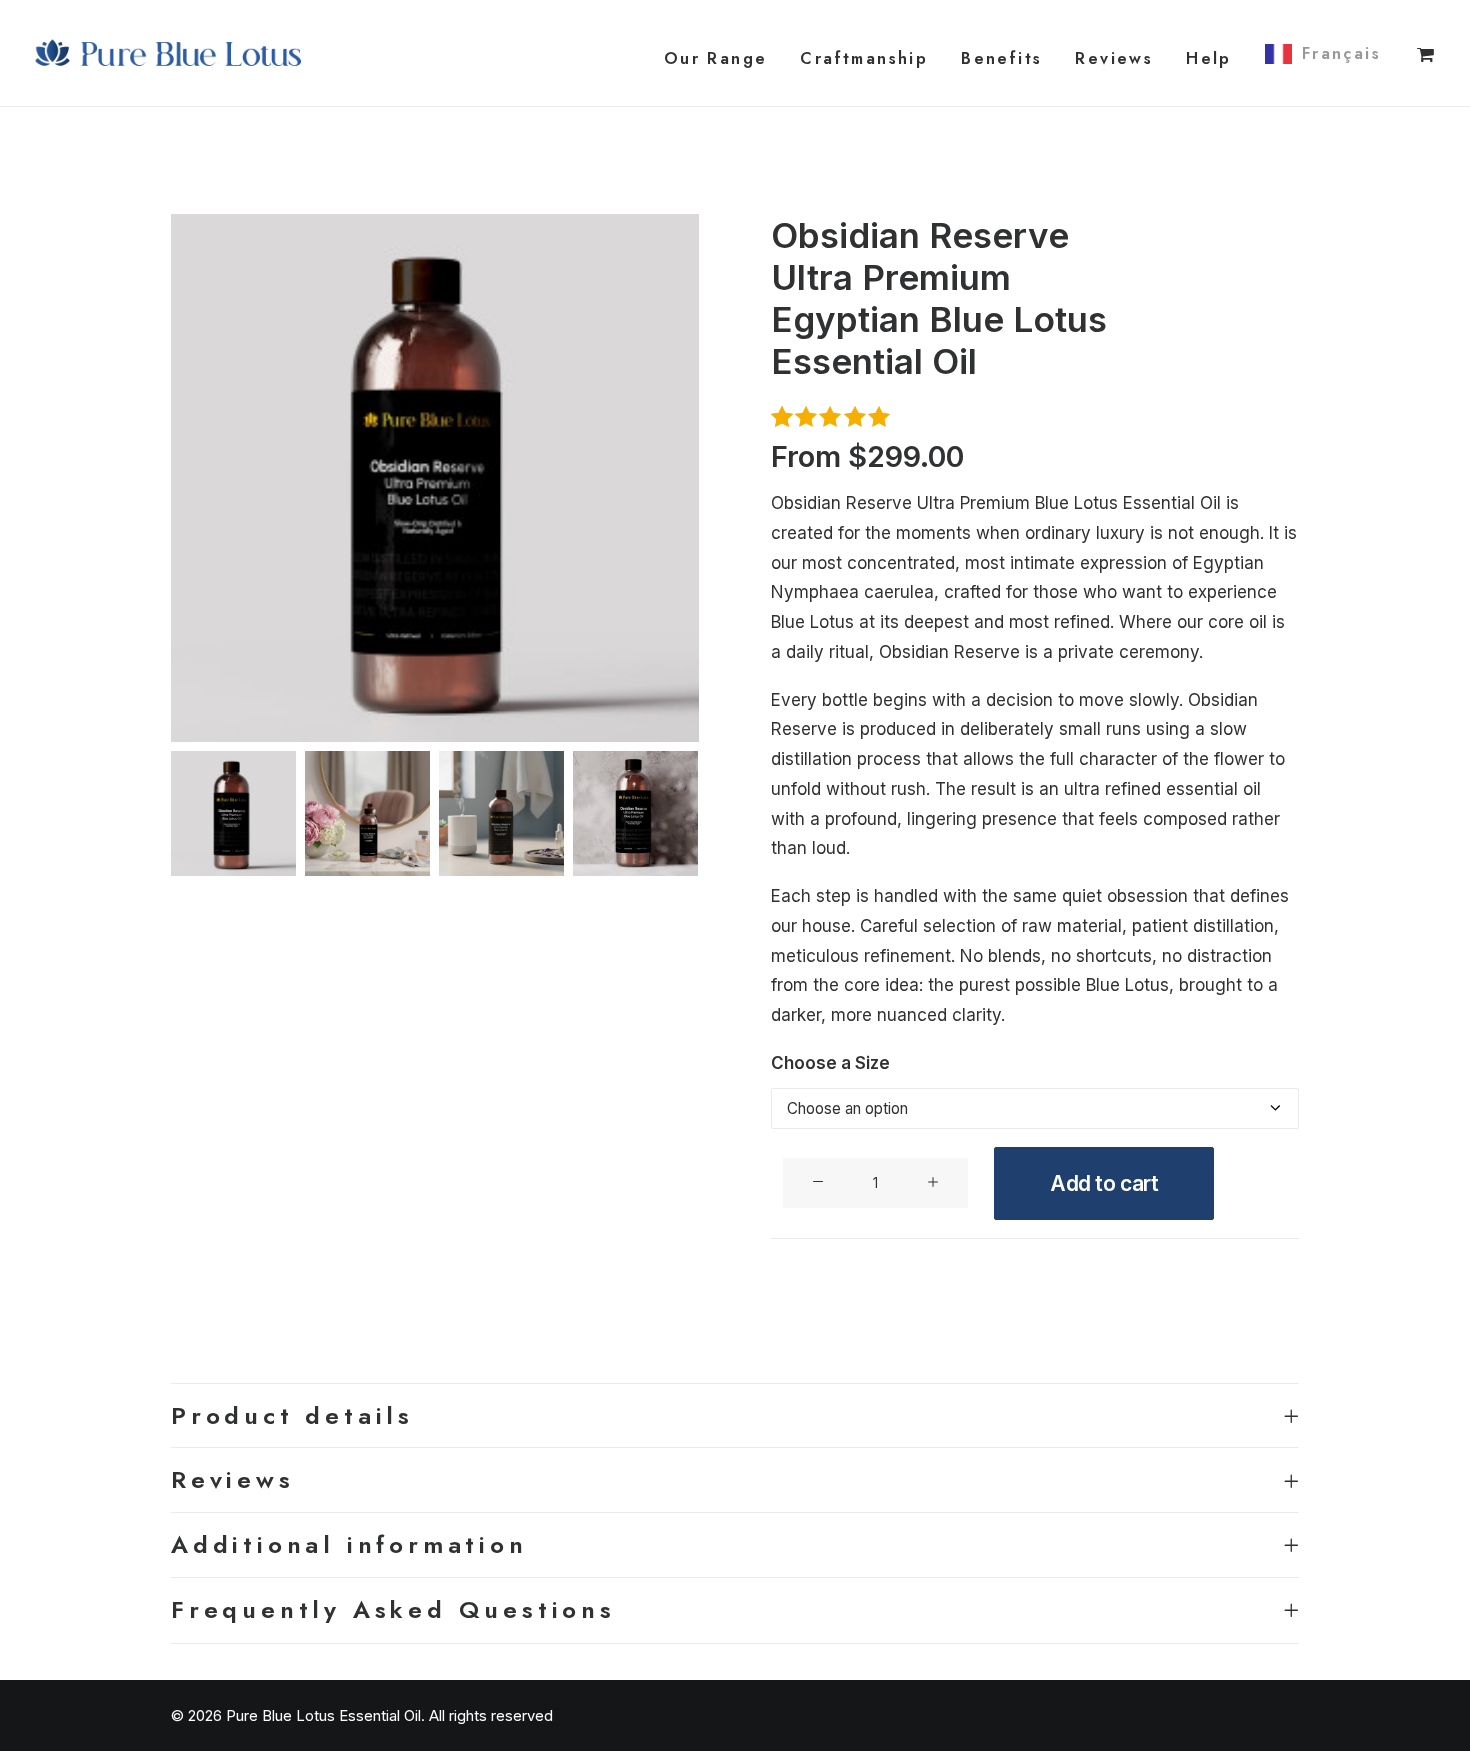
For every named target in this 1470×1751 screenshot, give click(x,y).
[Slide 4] (635, 813)
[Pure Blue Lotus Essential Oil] (169, 53)
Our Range (716, 58)
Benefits (1001, 58)
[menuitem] (716, 58)
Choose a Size (830, 1063)
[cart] (1427, 53)
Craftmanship (864, 58)
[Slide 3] (501, 813)
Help (1209, 58)
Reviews (1114, 58)
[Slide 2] (367, 813)
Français (1341, 53)
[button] (435, 478)
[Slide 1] (233, 813)
